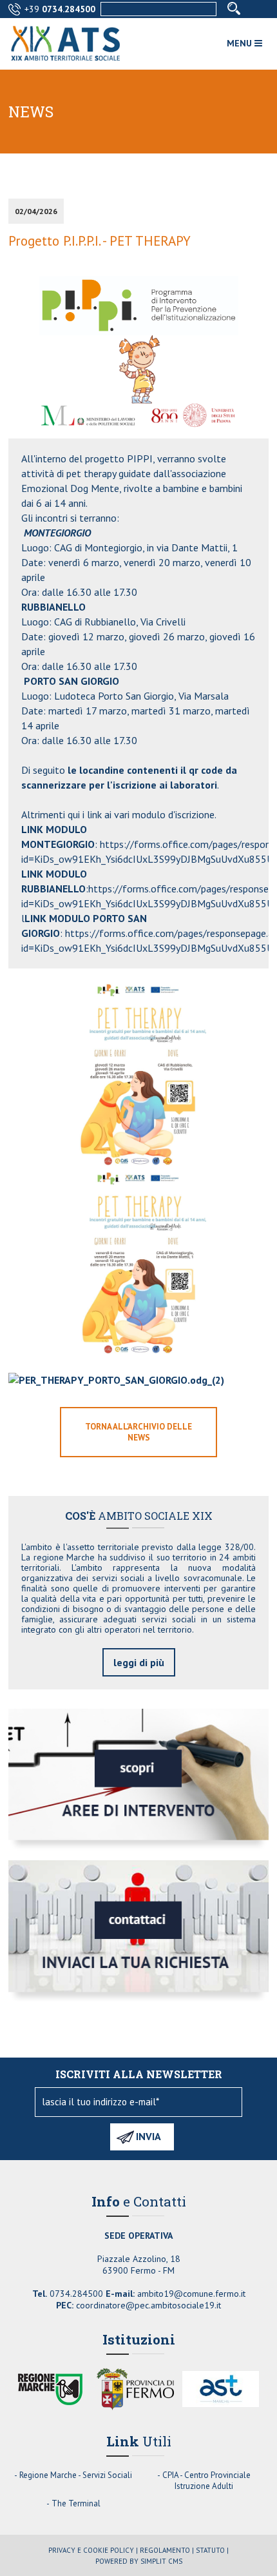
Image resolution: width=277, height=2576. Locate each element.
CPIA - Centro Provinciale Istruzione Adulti (206, 2481)
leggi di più (139, 1662)
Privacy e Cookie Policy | (93, 2550)
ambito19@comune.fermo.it (191, 2294)
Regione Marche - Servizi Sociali (76, 2475)
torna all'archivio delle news (138, 1432)
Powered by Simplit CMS (139, 2561)
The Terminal (76, 2503)
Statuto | (212, 2550)
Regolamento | (167, 2550)
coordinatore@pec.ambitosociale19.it (148, 2305)
